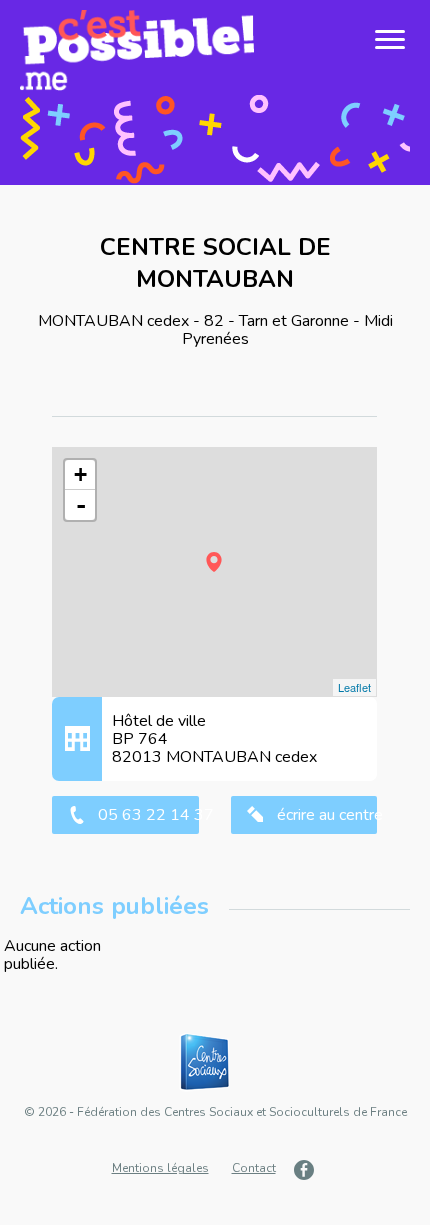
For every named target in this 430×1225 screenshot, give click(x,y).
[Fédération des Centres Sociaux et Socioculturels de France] (215, 1063)
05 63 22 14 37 (148, 815)
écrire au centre (327, 815)
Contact (254, 1168)
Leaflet (354, 687)
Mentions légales (160, 1168)
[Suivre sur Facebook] (306, 1169)
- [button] (81, 505)
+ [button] (80, 474)
